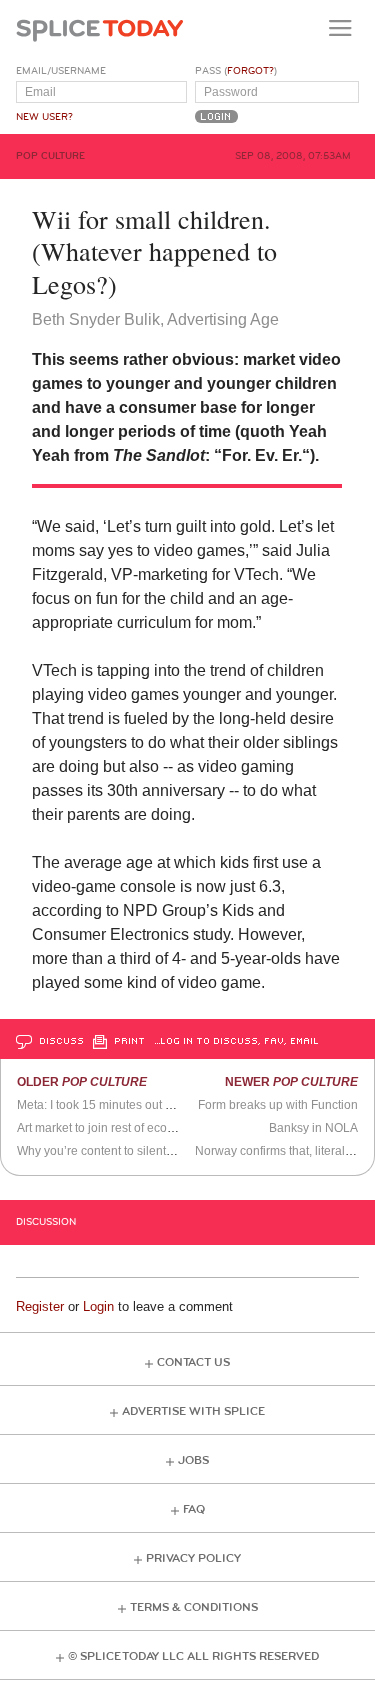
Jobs (193, 1460)
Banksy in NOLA (313, 1128)
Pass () (236, 71)
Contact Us (193, 1362)
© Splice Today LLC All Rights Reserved (193, 1656)
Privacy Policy (193, 1558)
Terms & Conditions (194, 1607)
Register (40, 1306)
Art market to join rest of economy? (110, 1128)
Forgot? (250, 71)
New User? (44, 117)
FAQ (194, 1509)
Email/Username (61, 71)
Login (98, 1306)
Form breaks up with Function (278, 1105)
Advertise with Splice (193, 1411)
